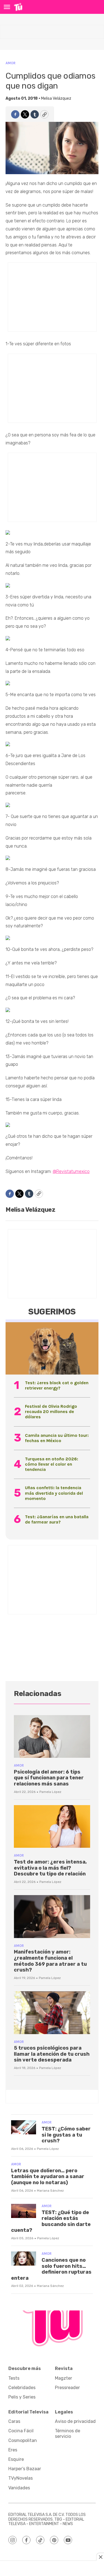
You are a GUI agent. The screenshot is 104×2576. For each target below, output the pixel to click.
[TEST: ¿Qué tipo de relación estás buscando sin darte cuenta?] (24, 2211)
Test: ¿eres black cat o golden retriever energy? (57, 1385)
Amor (11, 63)
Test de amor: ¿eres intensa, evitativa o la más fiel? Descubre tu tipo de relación (50, 1868)
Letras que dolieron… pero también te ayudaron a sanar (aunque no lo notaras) (48, 2177)
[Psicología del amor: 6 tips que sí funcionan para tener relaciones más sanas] (52, 1737)
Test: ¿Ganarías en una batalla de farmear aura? (57, 1519)
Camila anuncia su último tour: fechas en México (57, 1438)
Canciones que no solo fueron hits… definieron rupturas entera (51, 2269)
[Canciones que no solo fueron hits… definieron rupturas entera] (24, 2259)
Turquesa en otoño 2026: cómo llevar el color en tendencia (52, 1464)
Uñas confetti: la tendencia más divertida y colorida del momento (54, 1493)
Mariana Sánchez (50, 2191)
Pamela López (50, 1792)
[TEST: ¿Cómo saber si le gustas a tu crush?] (24, 2127)
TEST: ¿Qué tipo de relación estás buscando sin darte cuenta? (51, 2221)
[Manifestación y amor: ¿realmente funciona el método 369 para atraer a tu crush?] (52, 1917)
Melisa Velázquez (56, 98)
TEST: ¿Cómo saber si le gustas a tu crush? (66, 2135)
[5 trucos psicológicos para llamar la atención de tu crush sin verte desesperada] (52, 2013)
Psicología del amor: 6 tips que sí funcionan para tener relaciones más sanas (49, 1778)
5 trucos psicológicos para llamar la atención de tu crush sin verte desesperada (52, 2054)
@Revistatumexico (71, 1171)
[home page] (18, 7)
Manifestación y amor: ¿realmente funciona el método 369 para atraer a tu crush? (50, 1961)
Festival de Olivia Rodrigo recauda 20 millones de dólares (51, 1411)
